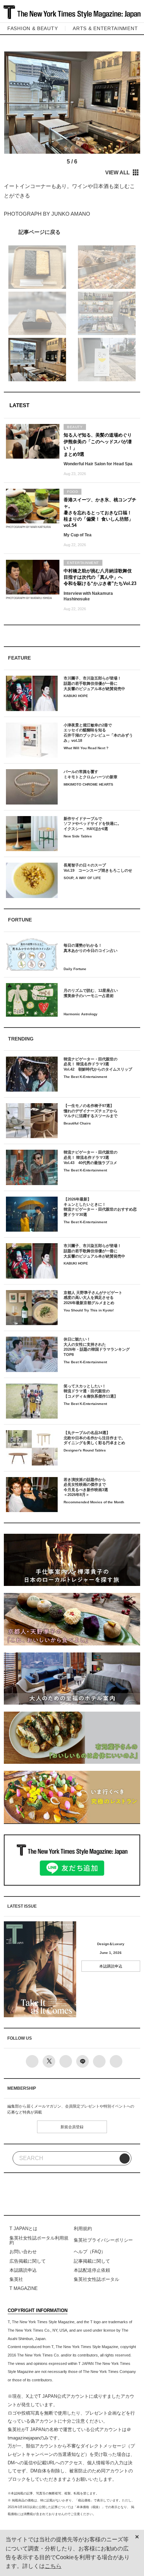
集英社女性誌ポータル (96, 2279)
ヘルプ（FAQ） (90, 2252)
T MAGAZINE (24, 2288)
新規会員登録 (72, 2127)
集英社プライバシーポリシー (103, 2240)
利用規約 (83, 2229)
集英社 (16, 2279)
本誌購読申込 (111, 1966)
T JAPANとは (23, 2229)
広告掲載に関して (28, 2261)
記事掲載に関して (92, 2261)
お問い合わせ (23, 2252)
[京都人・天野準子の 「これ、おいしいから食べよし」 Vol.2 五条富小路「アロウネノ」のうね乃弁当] (72, 232)
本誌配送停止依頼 (92, 2270)
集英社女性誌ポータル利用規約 (39, 2240)
